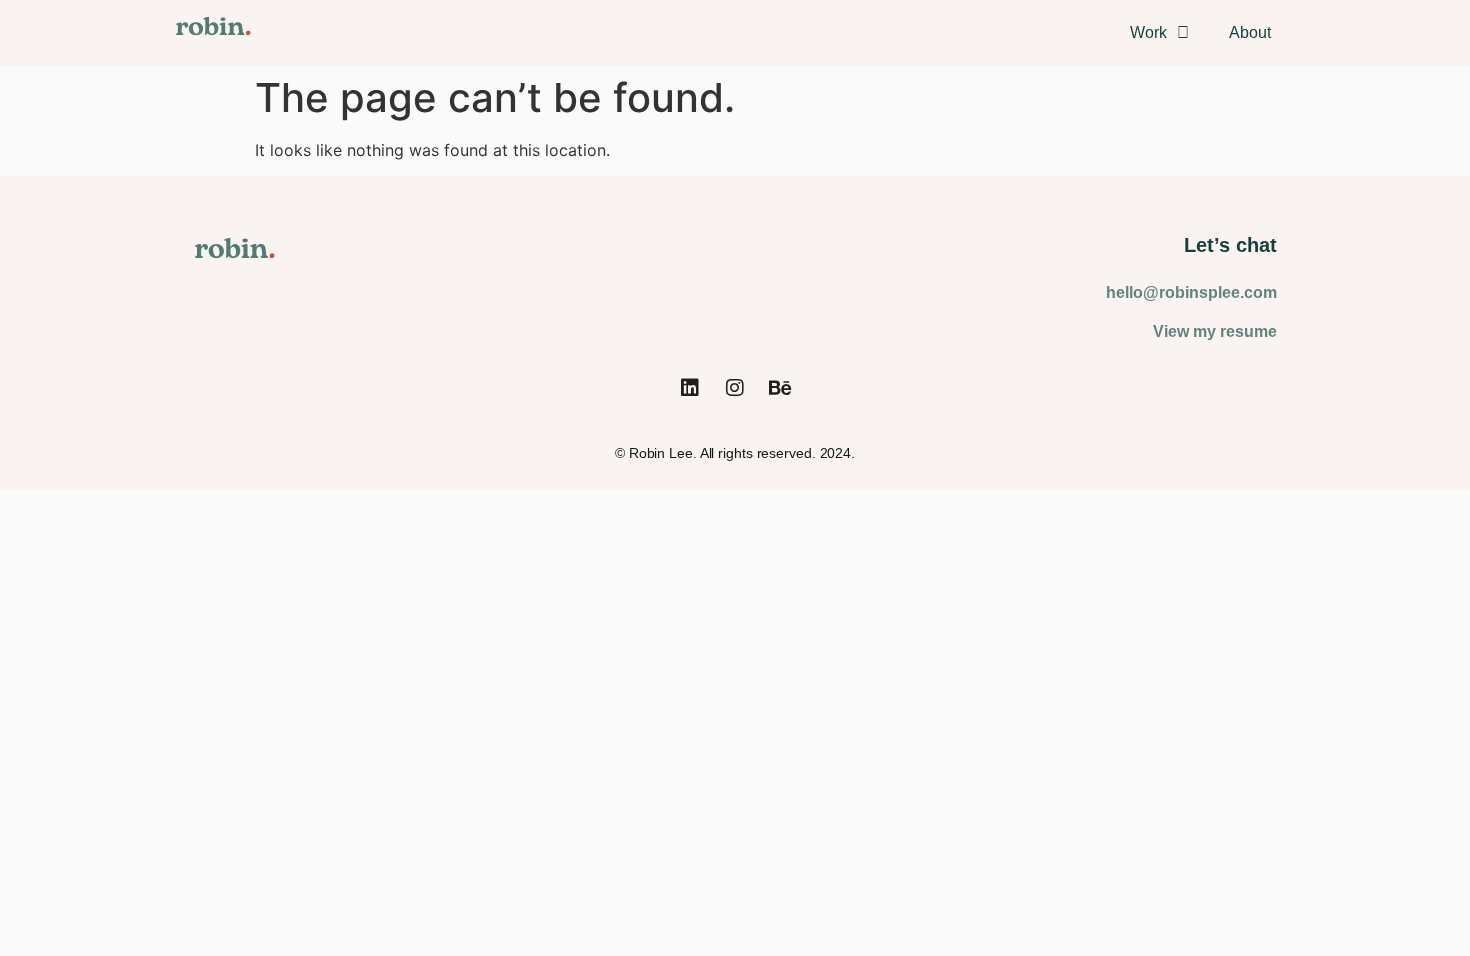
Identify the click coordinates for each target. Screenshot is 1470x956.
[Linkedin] (690, 388)
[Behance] (780, 388)
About (1250, 32)
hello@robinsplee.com (1191, 292)
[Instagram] (735, 388)
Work (1148, 32)
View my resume (1215, 331)
